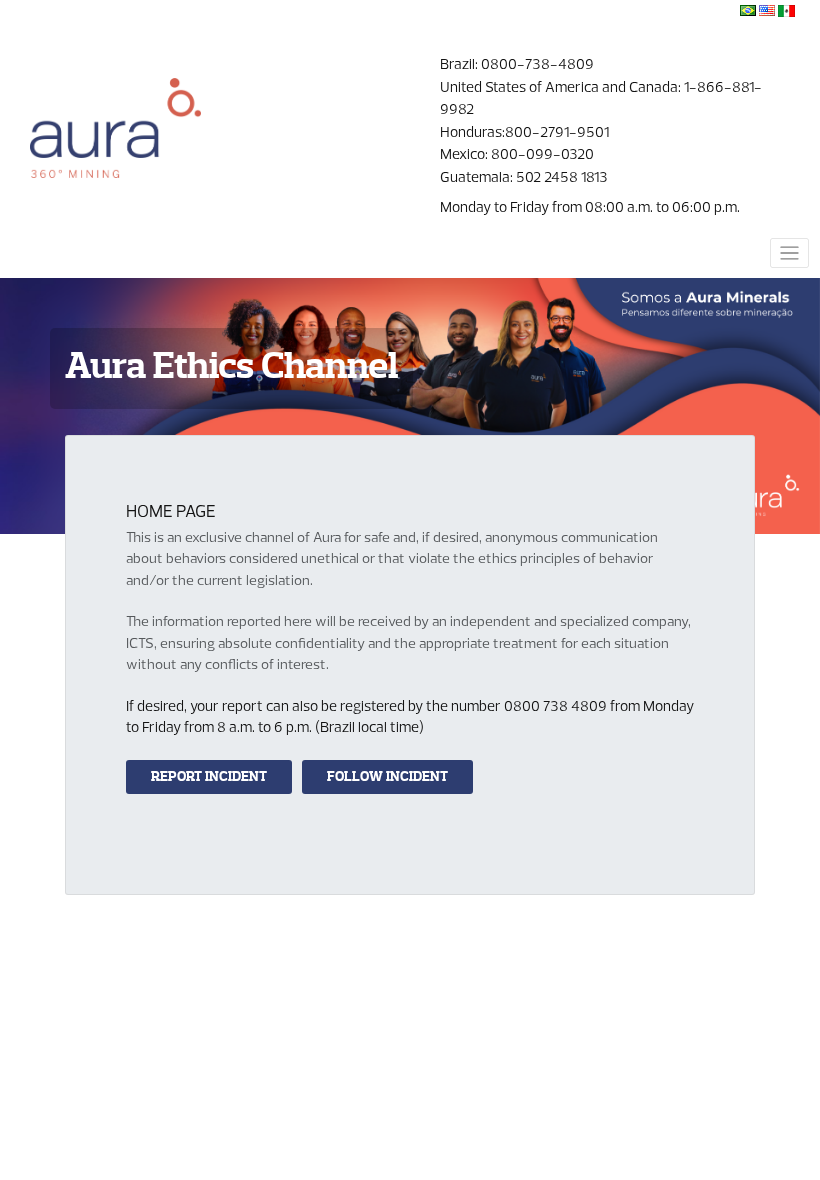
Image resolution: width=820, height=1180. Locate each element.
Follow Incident (387, 776)
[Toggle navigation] (790, 253)
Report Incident (209, 776)
